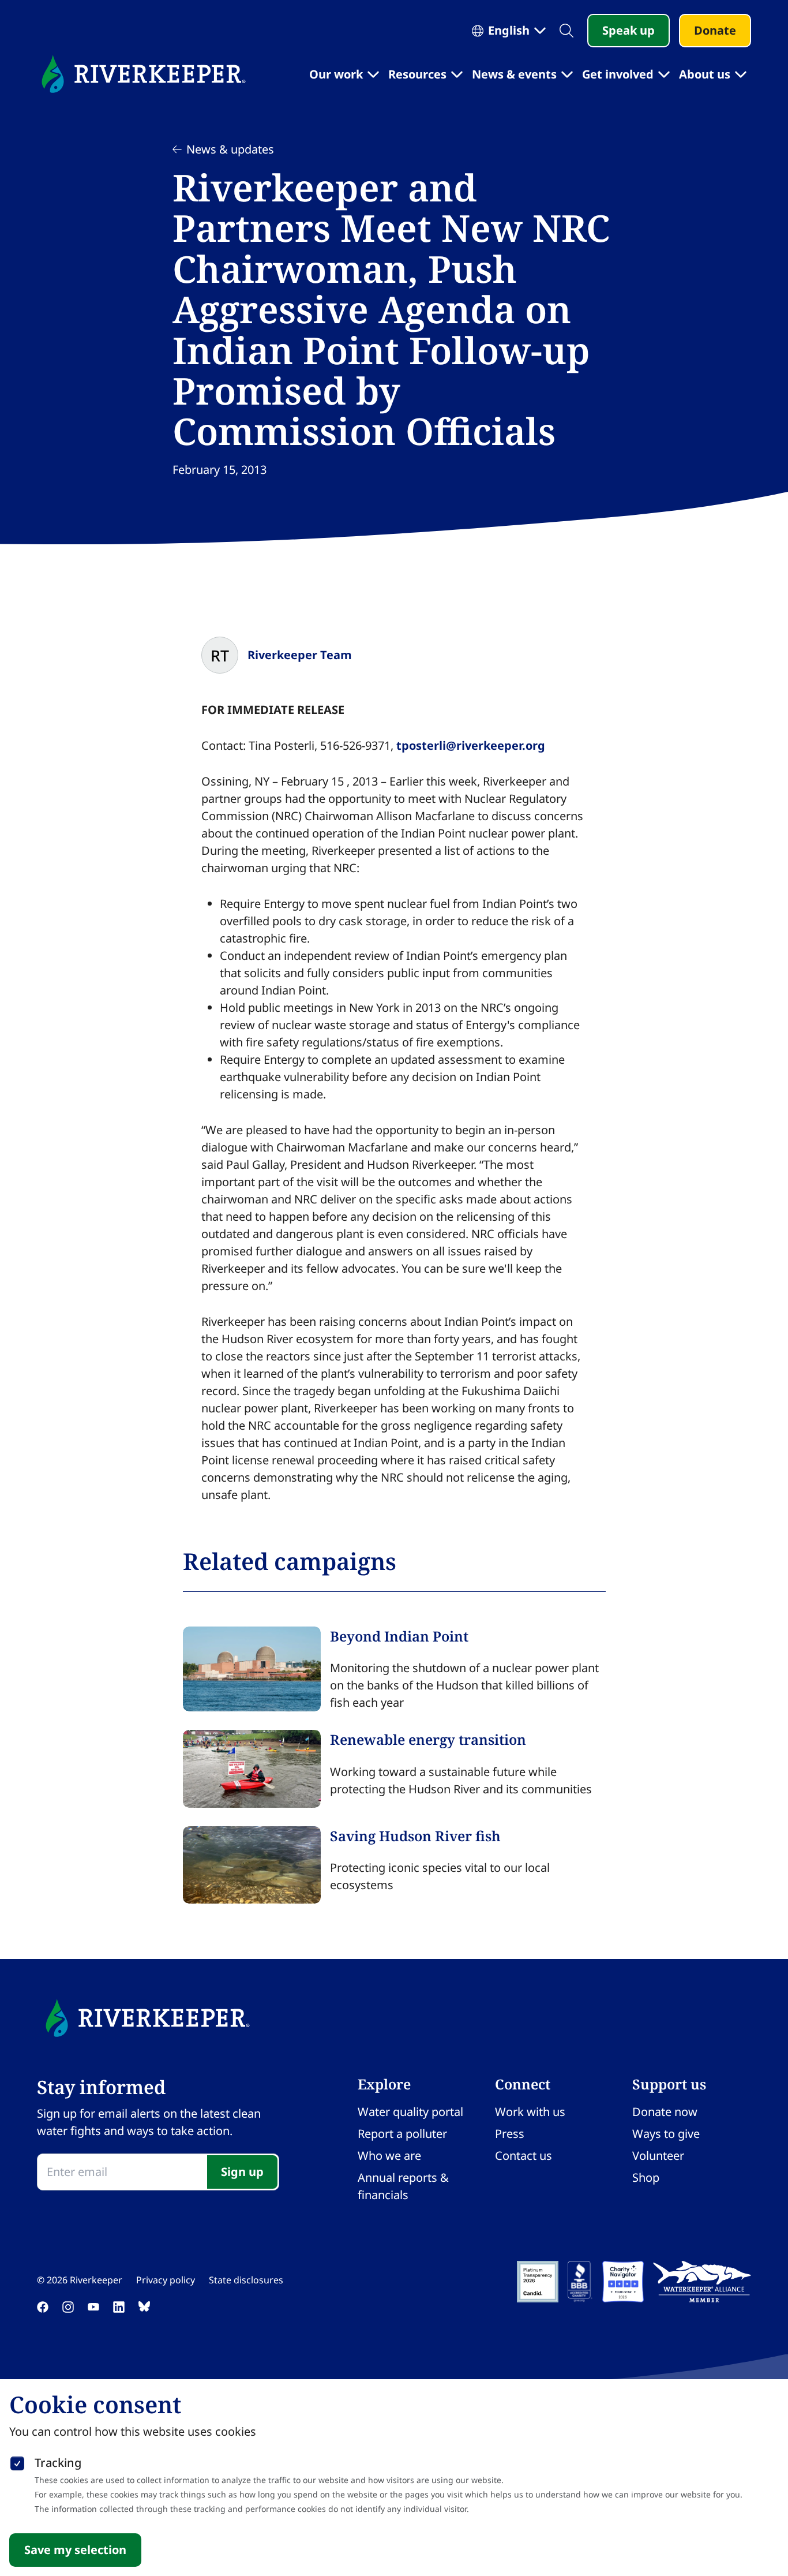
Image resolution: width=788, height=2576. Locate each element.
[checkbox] (17, 2461)
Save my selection (75, 2550)
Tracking (58, 2463)
